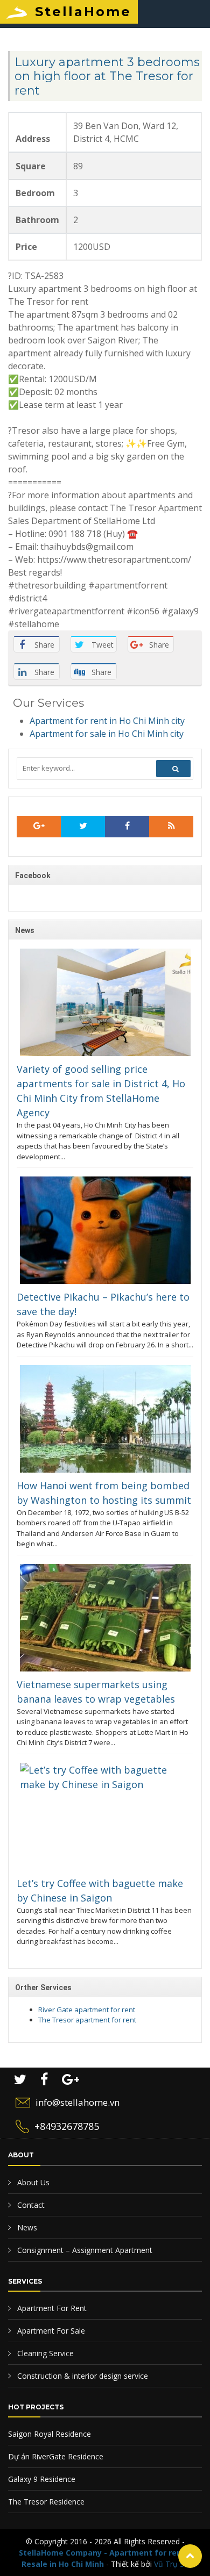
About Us (32, 2182)
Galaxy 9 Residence (42, 2479)
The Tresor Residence (46, 2502)
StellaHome (83, 12)
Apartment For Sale (50, 2331)
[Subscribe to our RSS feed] (39, 827)
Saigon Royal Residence (50, 2434)
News (26, 2227)
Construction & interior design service (82, 2376)
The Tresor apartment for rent (87, 2020)
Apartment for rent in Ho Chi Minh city (107, 721)
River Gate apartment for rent (87, 2010)
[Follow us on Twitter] (83, 827)
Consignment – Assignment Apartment (84, 2250)
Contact (30, 2205)
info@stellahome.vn (78, 2102)
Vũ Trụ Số (171, 2564)
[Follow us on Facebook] (127, 827)
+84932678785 (67, 2126)
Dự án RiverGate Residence (56, 2456)
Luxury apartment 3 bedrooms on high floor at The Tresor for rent (107, 76)
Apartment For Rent (51, 2308)
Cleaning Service (44, 2353)
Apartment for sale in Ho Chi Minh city (107, 734)
